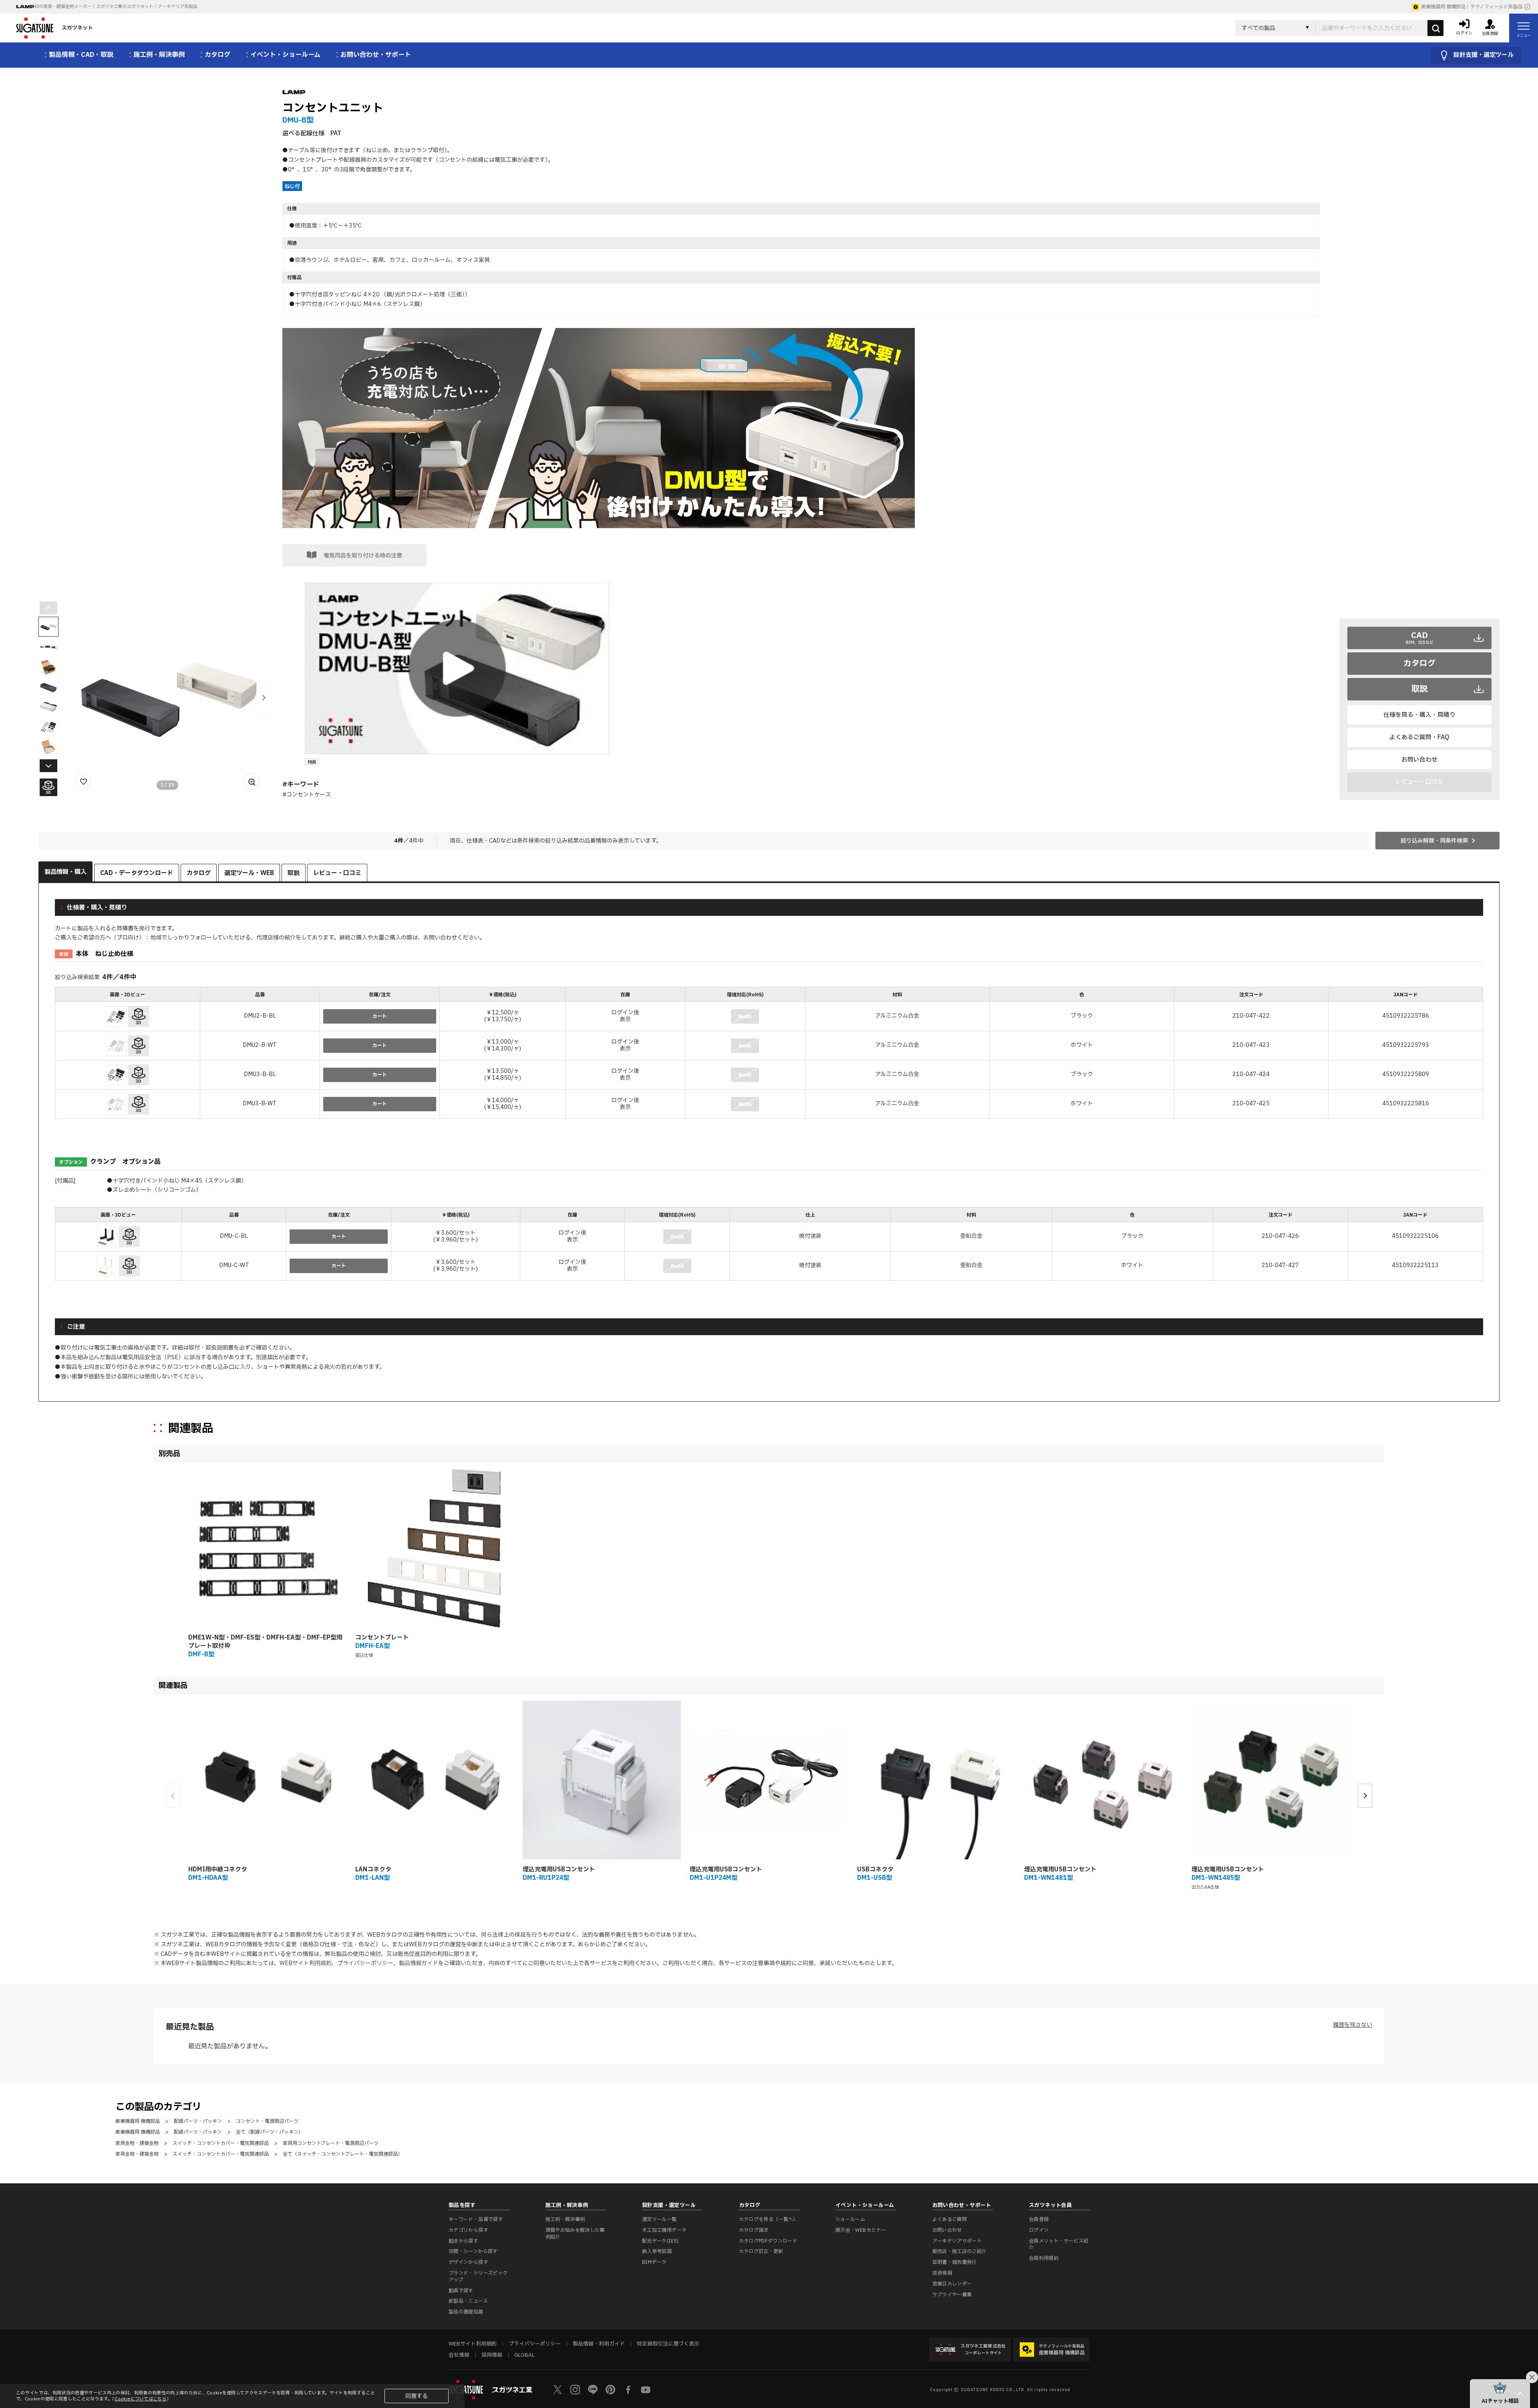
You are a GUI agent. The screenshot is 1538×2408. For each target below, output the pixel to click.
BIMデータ (654, 2262)
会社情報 (459, 2355)
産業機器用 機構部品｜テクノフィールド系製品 (1472, 7)
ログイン (1039, 2230)
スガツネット (77, 28)
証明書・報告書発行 (955, 2262)
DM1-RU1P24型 (546, 1878)
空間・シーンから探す (473, 2251)
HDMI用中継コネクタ (218, 1870)
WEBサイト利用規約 (306, 1963)
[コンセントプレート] (434, 1548)
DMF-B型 (201, 1655)
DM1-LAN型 (372, 1878)
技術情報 (942, 2273)
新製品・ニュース (468, 2301)
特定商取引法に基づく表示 (668, 2344)
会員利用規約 (1044, 2258)
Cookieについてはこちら (141, 2399)
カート (380, 1016)
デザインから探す (468, 2262)
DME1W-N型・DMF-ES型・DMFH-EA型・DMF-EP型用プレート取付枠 (265, 1642)
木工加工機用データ (664, 2230)
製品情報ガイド (419, 1963)
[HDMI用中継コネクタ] (267, 1780)
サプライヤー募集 (952, 2295)
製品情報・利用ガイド (599, 2344)
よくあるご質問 (950, 2219)
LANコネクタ (373, 1870)
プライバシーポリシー (365, 1963)
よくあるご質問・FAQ (1419, 737)
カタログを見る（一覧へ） (769, 2219)
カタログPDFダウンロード (768, 2241)
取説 (1419, 689)
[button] (264, 698)
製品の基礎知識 (466, 2312)
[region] (769, 1054)
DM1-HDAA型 (208, 1878)
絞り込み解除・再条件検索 (1434, 841)
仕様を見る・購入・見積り (1419, 715)
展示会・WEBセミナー (861, 2230)
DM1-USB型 (875, 1878)
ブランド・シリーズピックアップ (478, 2276)
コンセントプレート (382, 1638)
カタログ (1419, 664)
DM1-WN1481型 (1049, 1878)
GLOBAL (524, 2355)
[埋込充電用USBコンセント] (602, 1780)
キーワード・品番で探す (476, 2219)
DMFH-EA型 (372, 1646)
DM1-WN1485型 (1216, 1878)
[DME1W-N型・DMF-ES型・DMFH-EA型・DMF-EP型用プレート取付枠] (267, 1548)
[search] (1435, 28)
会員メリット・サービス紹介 (1059, 2244)
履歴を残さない (1353, 2025)
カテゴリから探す (468, 2230)
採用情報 (492, 2355)
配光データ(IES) (660, 2241)
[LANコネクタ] (434, 1780)
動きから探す (463, 2241)
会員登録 (1039, 2219)
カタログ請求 (754, 2230)
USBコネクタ (875, 1870)
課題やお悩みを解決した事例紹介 (575, 2234)
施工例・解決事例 (565, 2219)
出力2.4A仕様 (1205, 1887)
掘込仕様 (364, 1655)
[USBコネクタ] (936, 1780)
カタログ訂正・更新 (761, 2251)
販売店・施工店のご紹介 (960, 2251)
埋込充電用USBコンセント (559, 1870)
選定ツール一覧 (659, 2219)
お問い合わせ (1419, 760)
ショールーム (850, 2219)
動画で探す (461, 2291)
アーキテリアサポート (957, 2241)
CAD (1420, 638)
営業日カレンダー (952, 2284)
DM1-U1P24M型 (714, 1878)
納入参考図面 (657, 2251)
